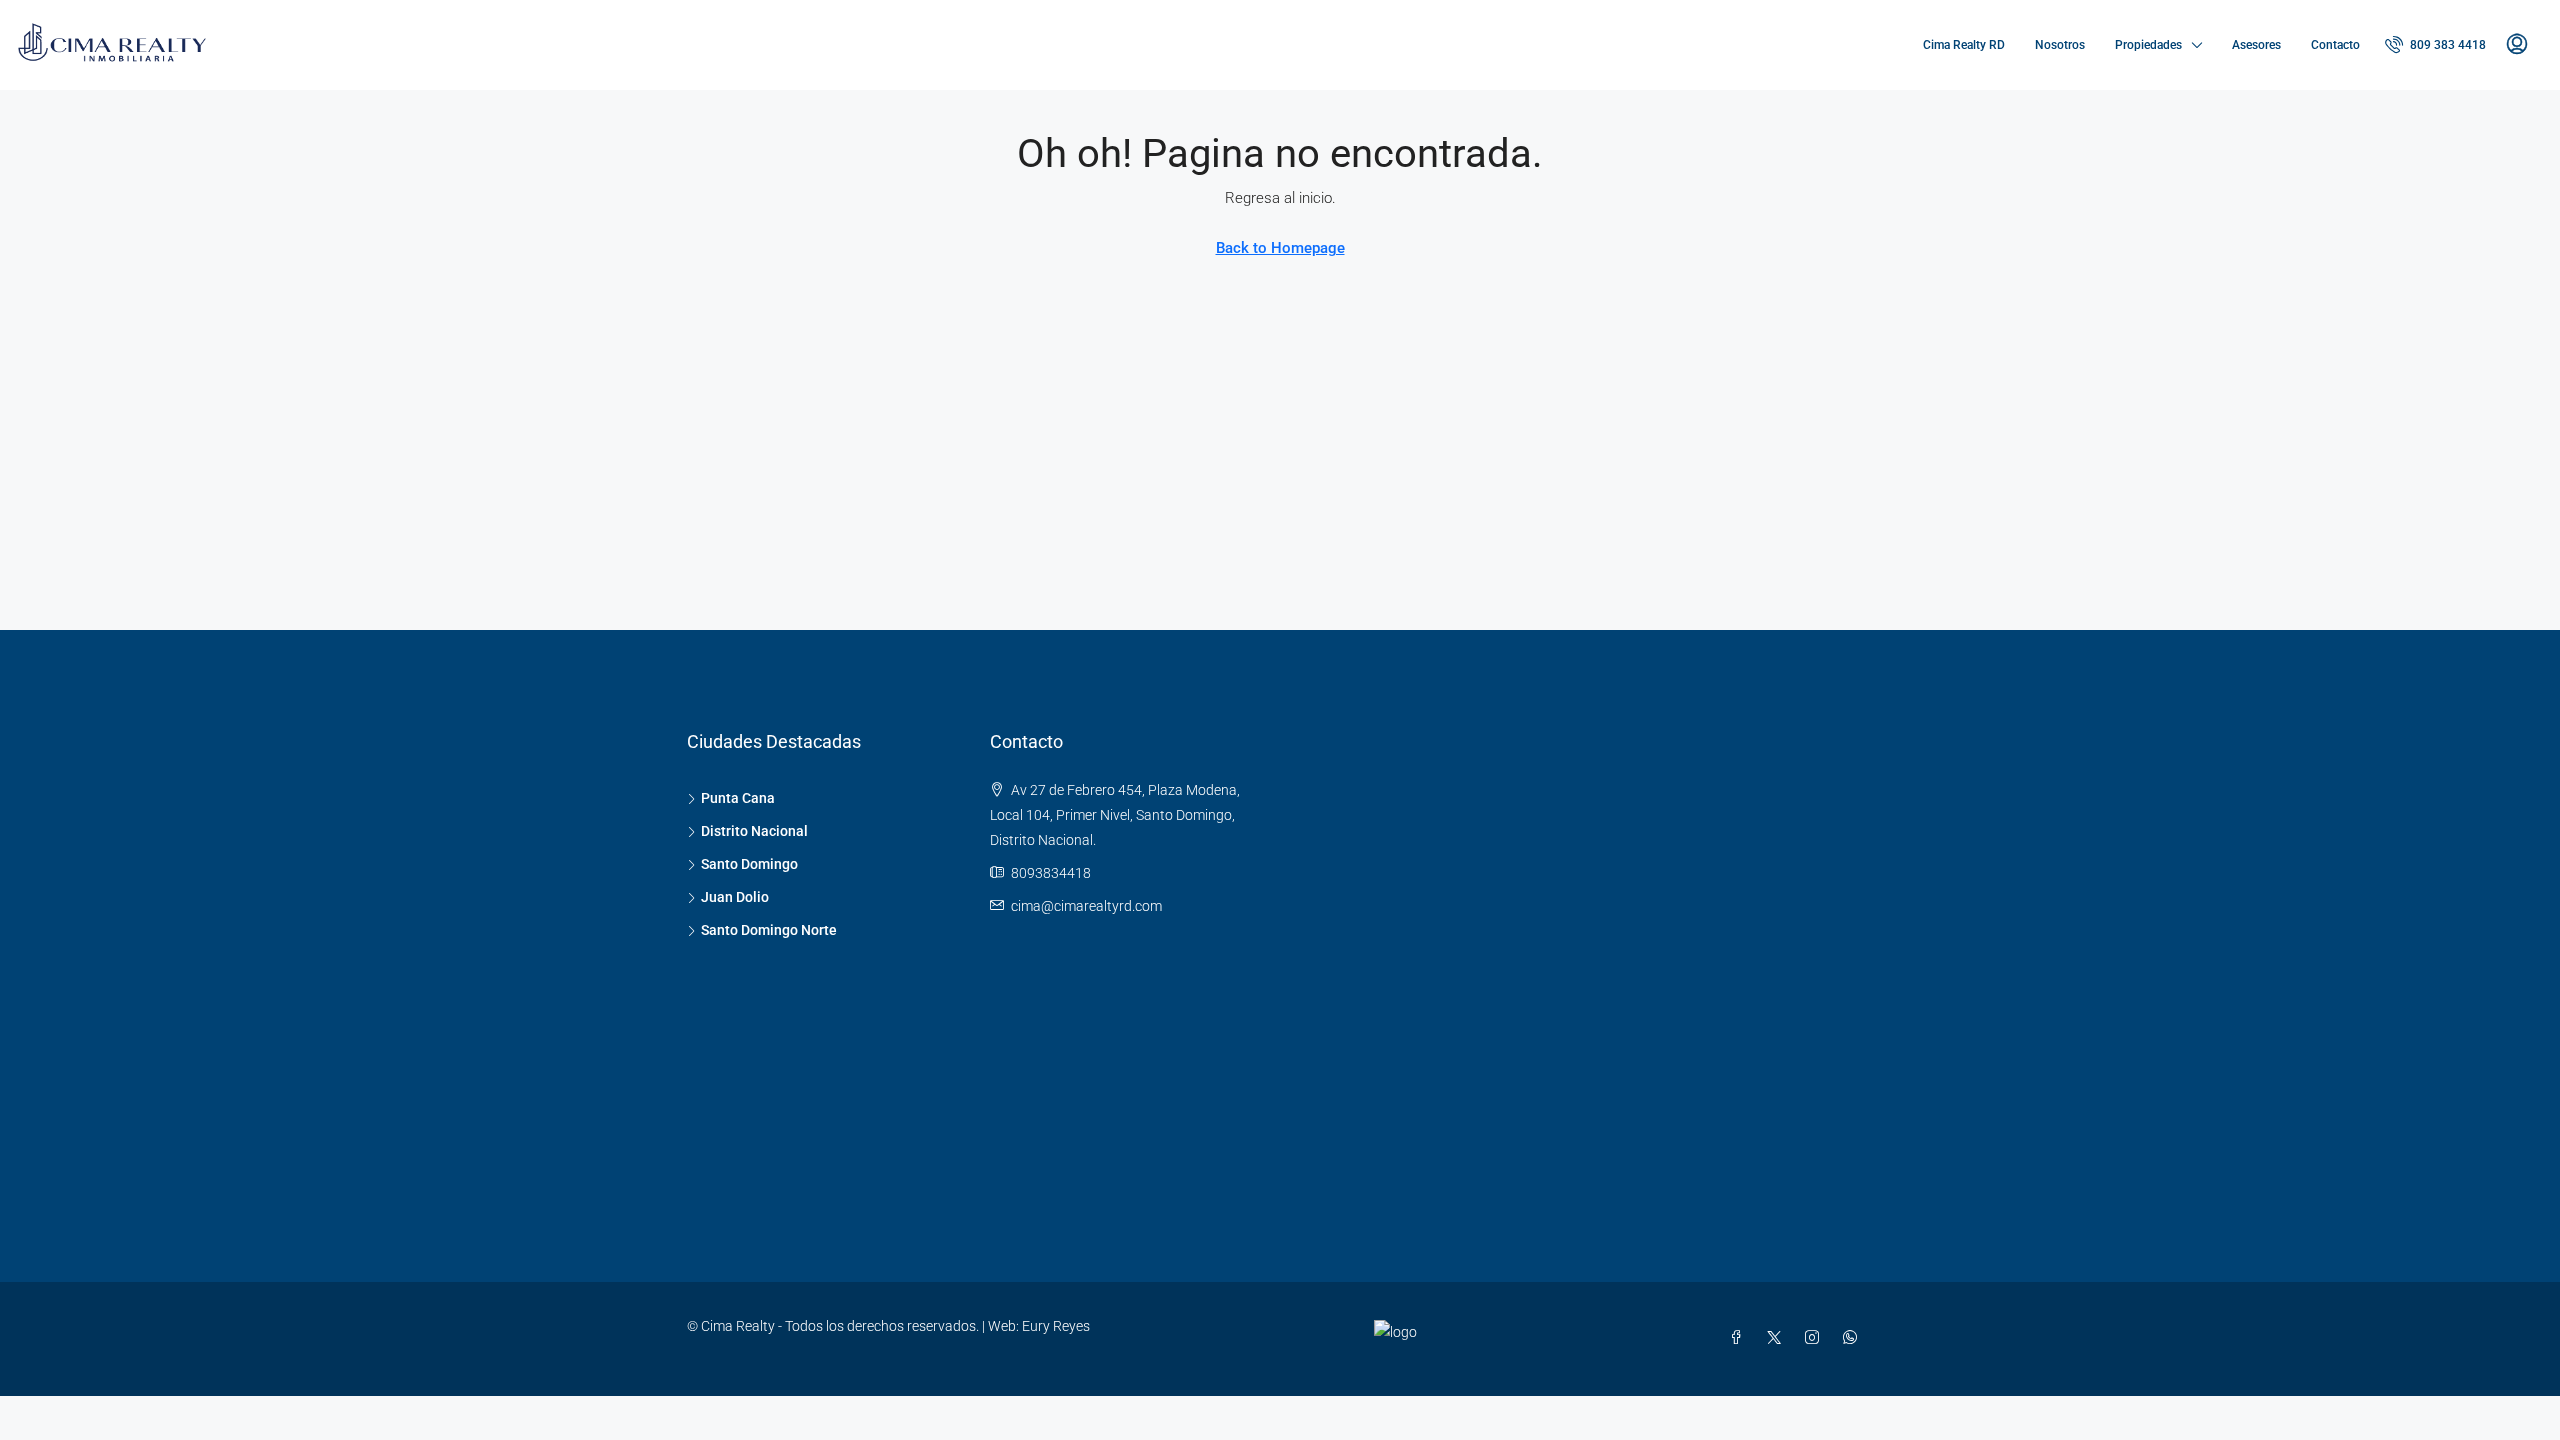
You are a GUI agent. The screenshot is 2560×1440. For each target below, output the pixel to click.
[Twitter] (1778, 1338)
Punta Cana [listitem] (738, 798)
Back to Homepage (1280, 248)
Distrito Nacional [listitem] (754, 831)
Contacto (2335, 45)
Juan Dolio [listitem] (735, 897)
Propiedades (2148, 45)
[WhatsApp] (1854, 1338)
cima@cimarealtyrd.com (1086, 906)
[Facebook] (1740, 1338)
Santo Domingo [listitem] (749, 864)
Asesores (2256, 45)
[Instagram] (1816, 1338)
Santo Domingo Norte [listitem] (769, 930)
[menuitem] (2435, 45)
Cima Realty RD (1964, 45)
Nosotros (2060, 45)
